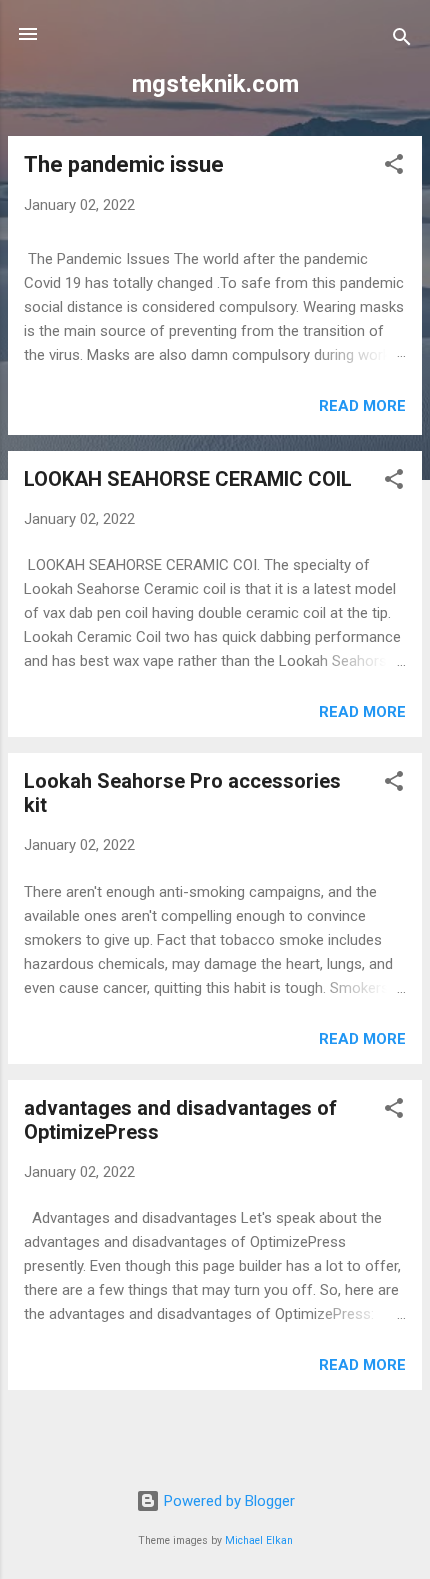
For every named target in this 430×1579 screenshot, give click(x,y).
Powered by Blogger (227, 1501)
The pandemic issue (124, 164)
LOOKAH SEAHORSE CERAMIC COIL (188, 479)
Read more (362, 406)
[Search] (402, 40)
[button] (394, 167)
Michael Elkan (259, 1540)
